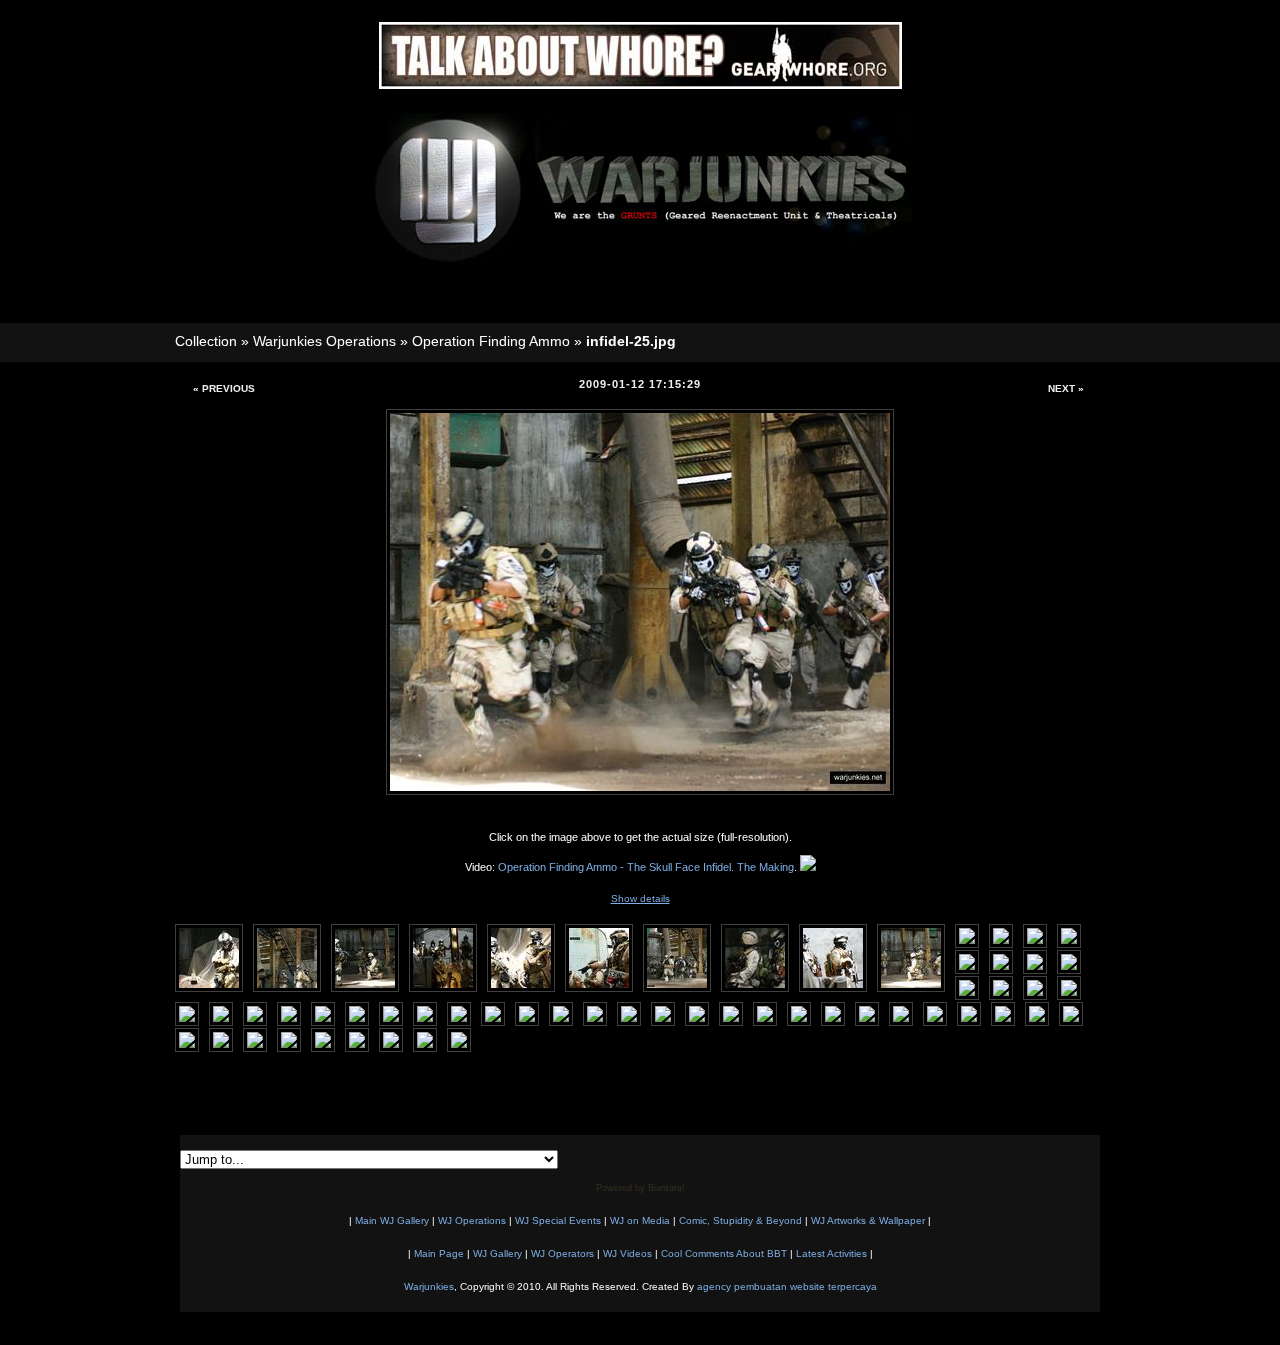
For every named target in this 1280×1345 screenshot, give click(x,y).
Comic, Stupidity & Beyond (740, 1220)
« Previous (224, 388)
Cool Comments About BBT (724, 1253)
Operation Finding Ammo (491, 341)
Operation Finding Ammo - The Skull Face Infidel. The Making (646, 867)
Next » (1066, 388)
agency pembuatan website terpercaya (787, 1286)
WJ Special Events (558, 1220)
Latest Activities (831, 1253)
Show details (640, 898)
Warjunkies (429, 1286)
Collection (206, 341)
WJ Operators (562, 1253)
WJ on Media (640, 1220)
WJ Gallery (497, 1253)
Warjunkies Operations (324, 341)
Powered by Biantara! (640, 1188)
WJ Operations (472, 1220)
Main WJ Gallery (392, 1220)
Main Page (439, 1253)
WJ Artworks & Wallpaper (868, 1220)
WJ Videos (627, 1253)
